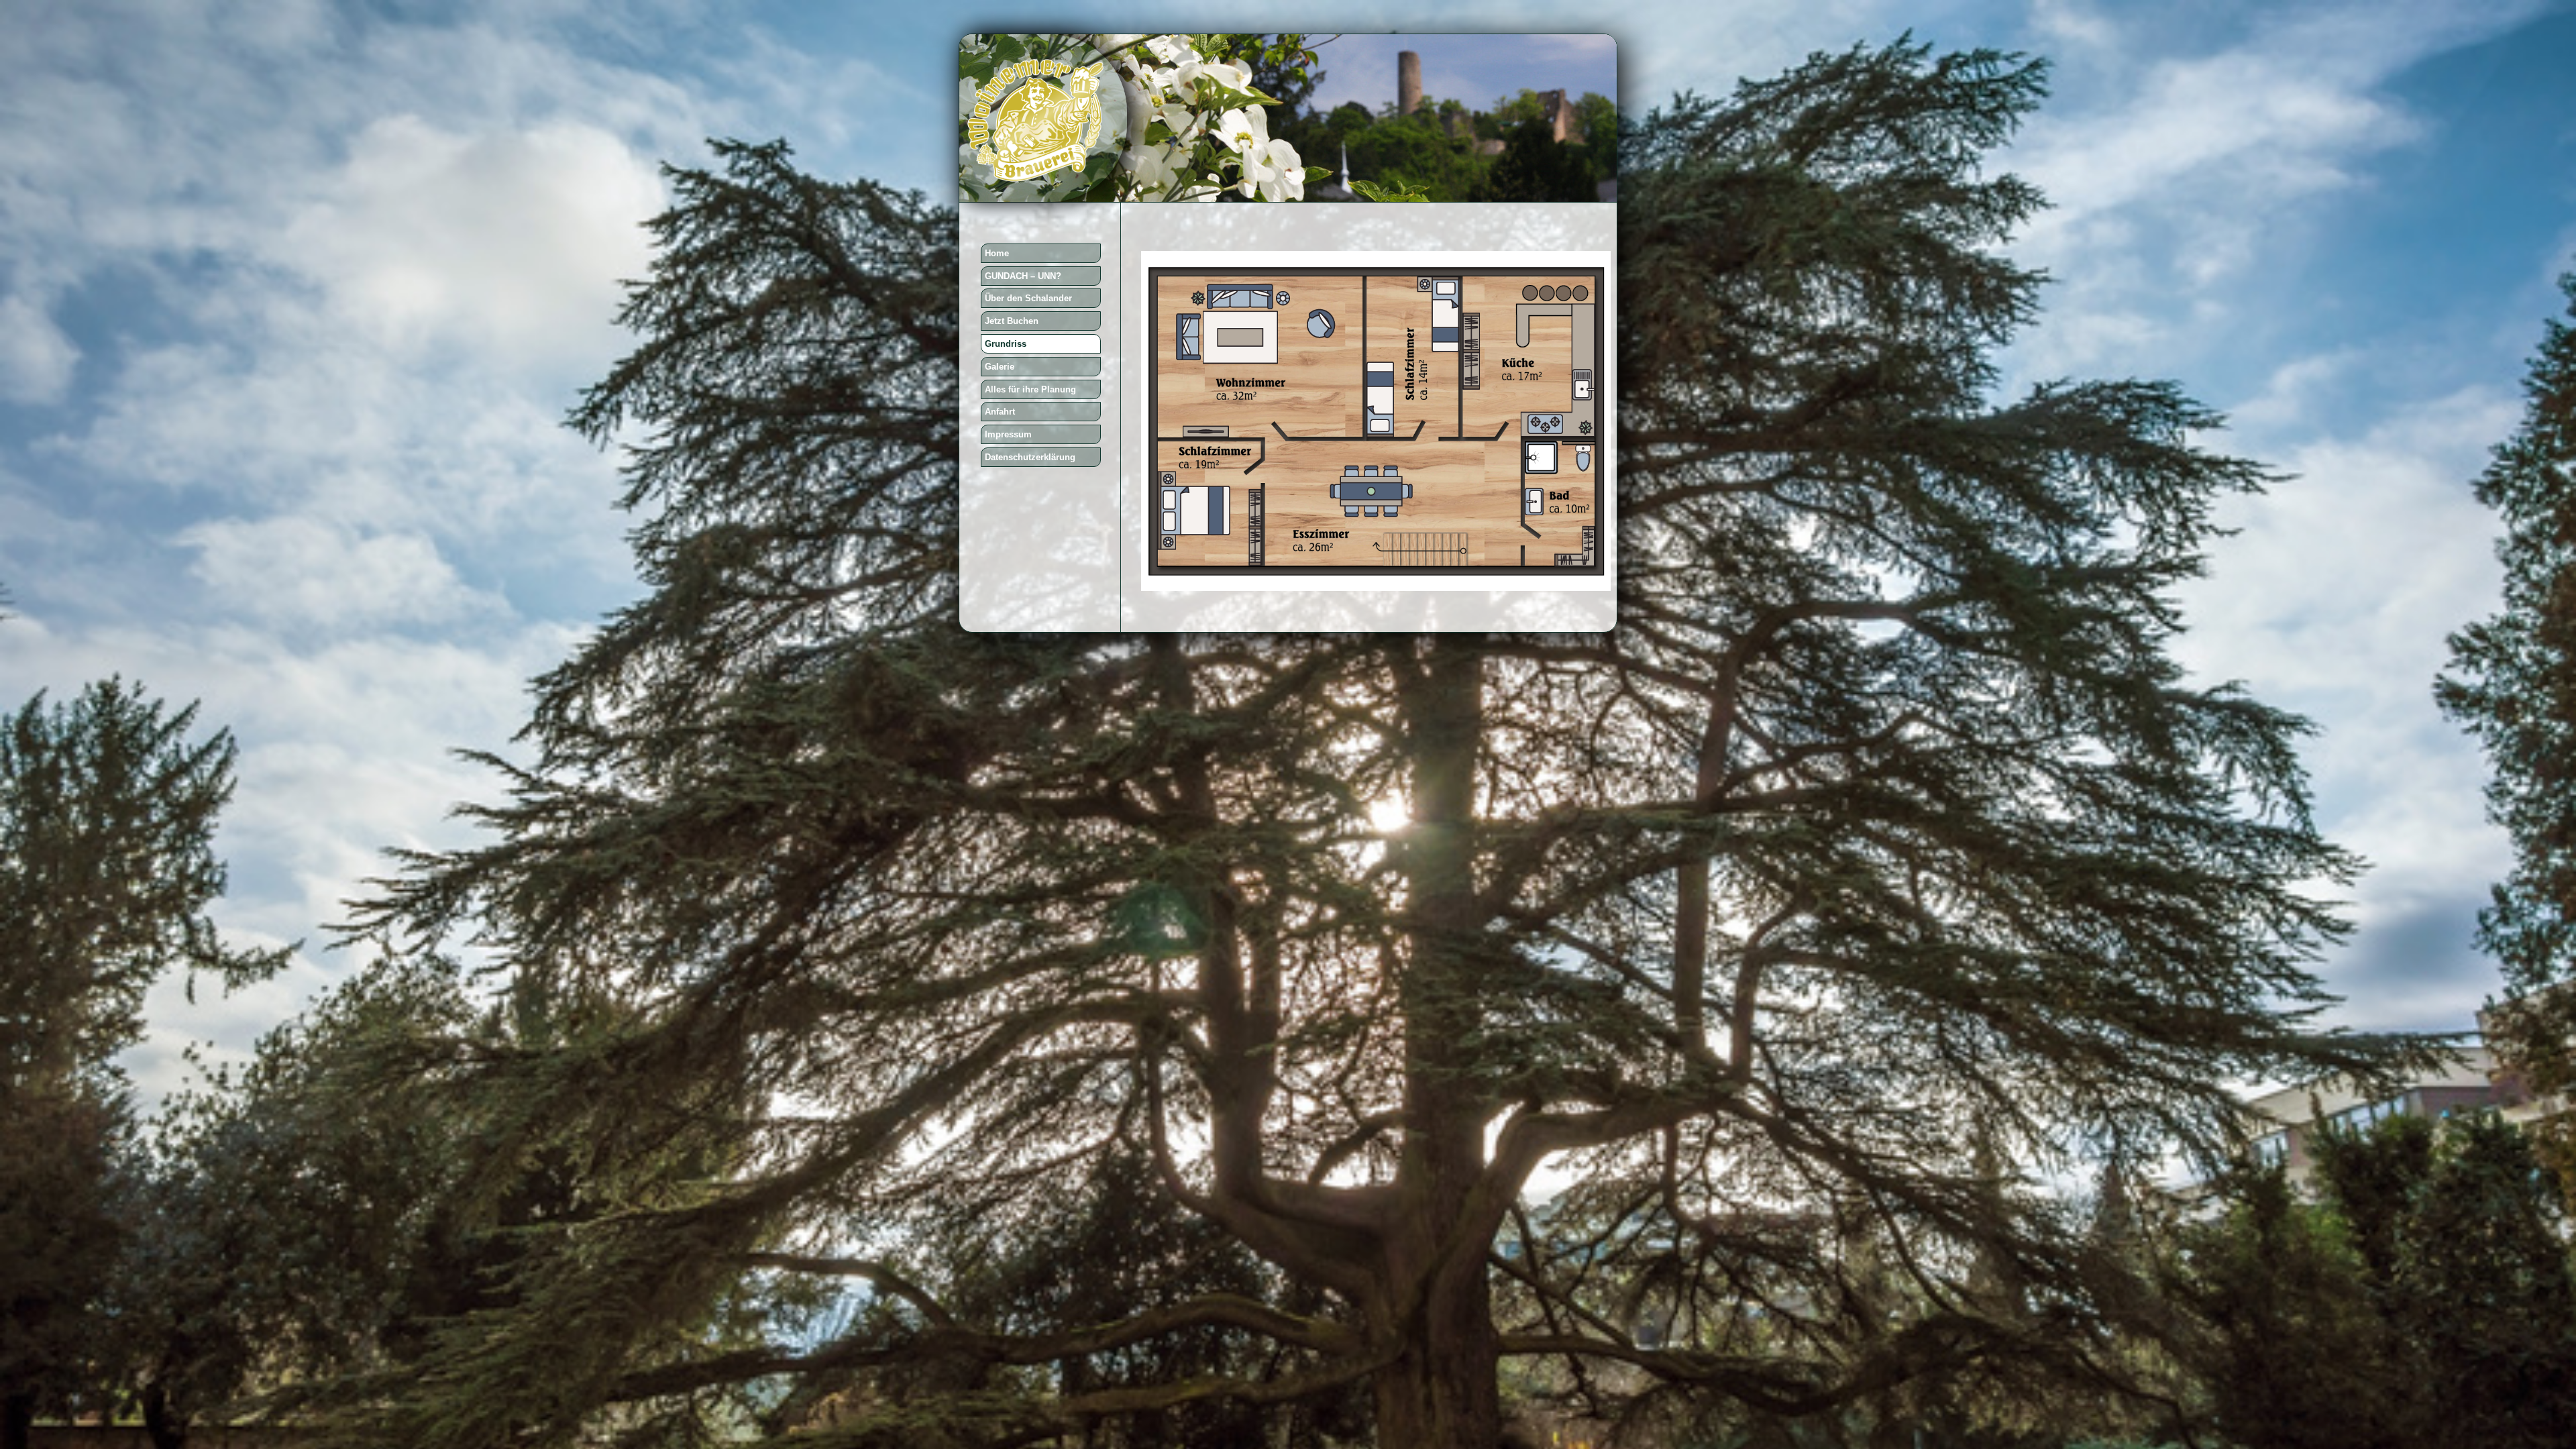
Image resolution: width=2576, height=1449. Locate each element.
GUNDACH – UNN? (1023, 276)
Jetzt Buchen (1012, 321)
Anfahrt (1000, 412)
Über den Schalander (1028, 298)
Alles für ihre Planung (1030, 389)
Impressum (1008, 434)
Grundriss (1006, 344)
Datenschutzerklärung (1030, 457)
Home (997, 253)
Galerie (1000, 367)
